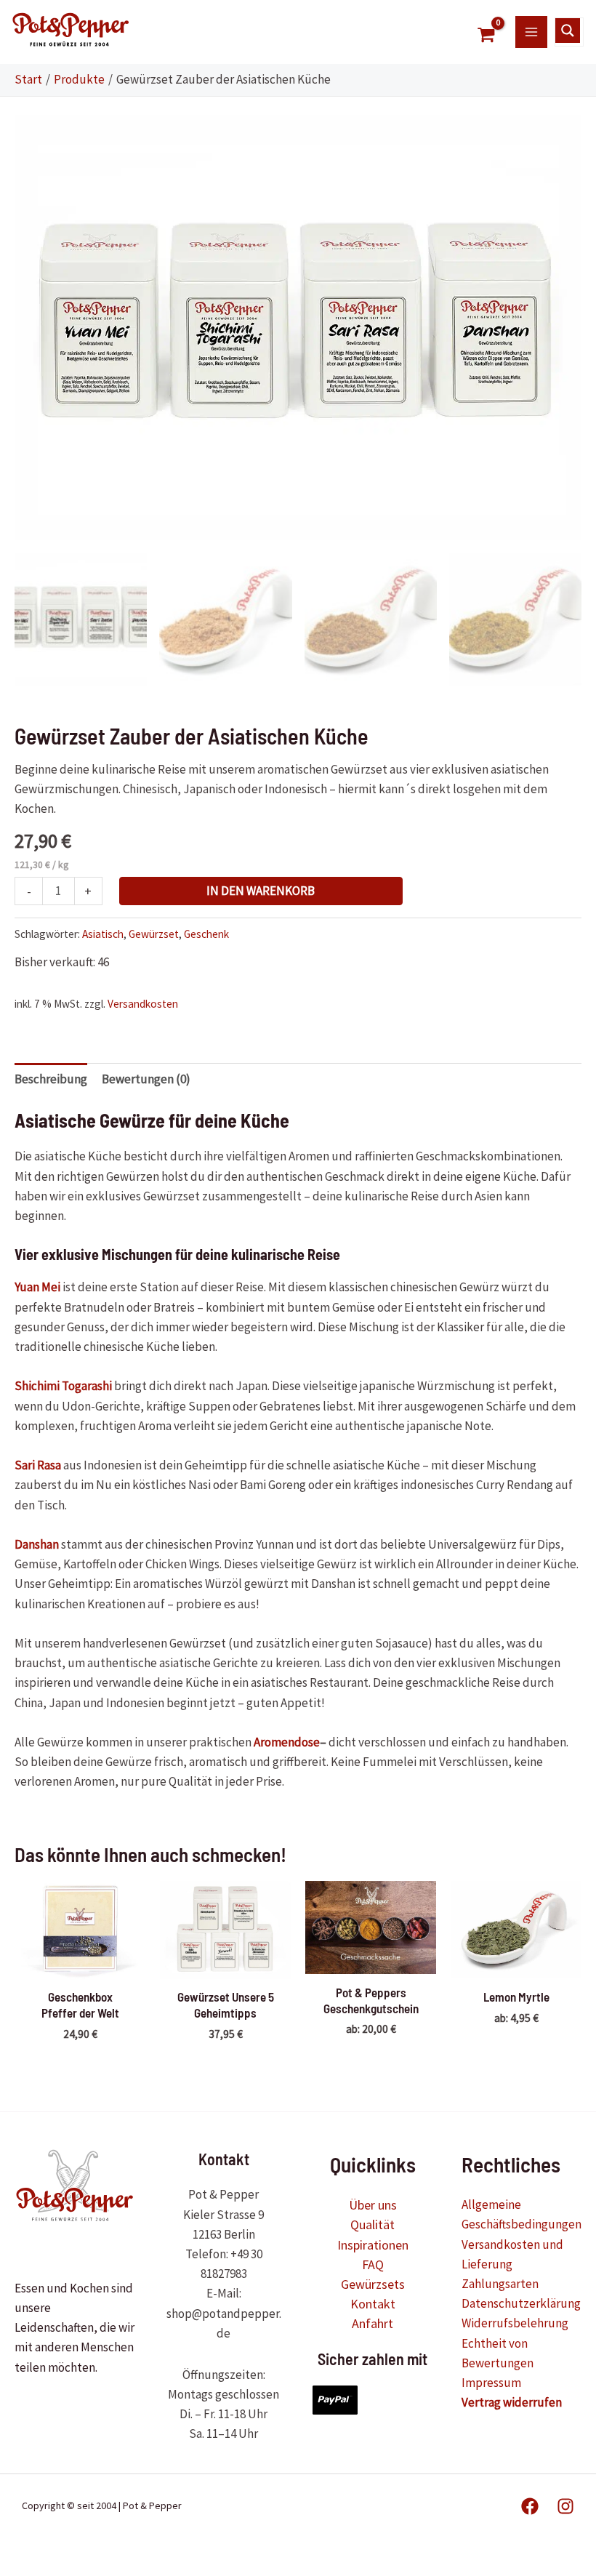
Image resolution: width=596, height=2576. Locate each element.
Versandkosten (143, 1004)
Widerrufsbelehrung (515, 2323)
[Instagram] (565, 2506)
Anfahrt (372, 2323)
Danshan (37, 1544)
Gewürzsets (373, 2284)
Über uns (373, 2205)
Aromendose (287, 1742)
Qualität (372, 2224)
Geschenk (206, 934)
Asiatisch (103, 934)
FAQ (373, 2264)
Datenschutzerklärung (521, 2303)
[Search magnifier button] (568, 31)
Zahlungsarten (500, 2284)
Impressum (491, 2383)
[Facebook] (530, 2506)
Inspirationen (373, 2245)
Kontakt (373, 2304)
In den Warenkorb (261, 891)
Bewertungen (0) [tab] (146, 1079)
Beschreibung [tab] (51, 1079)
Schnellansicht (80, 1964)
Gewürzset (154, 934)
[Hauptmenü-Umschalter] (531, 32)
